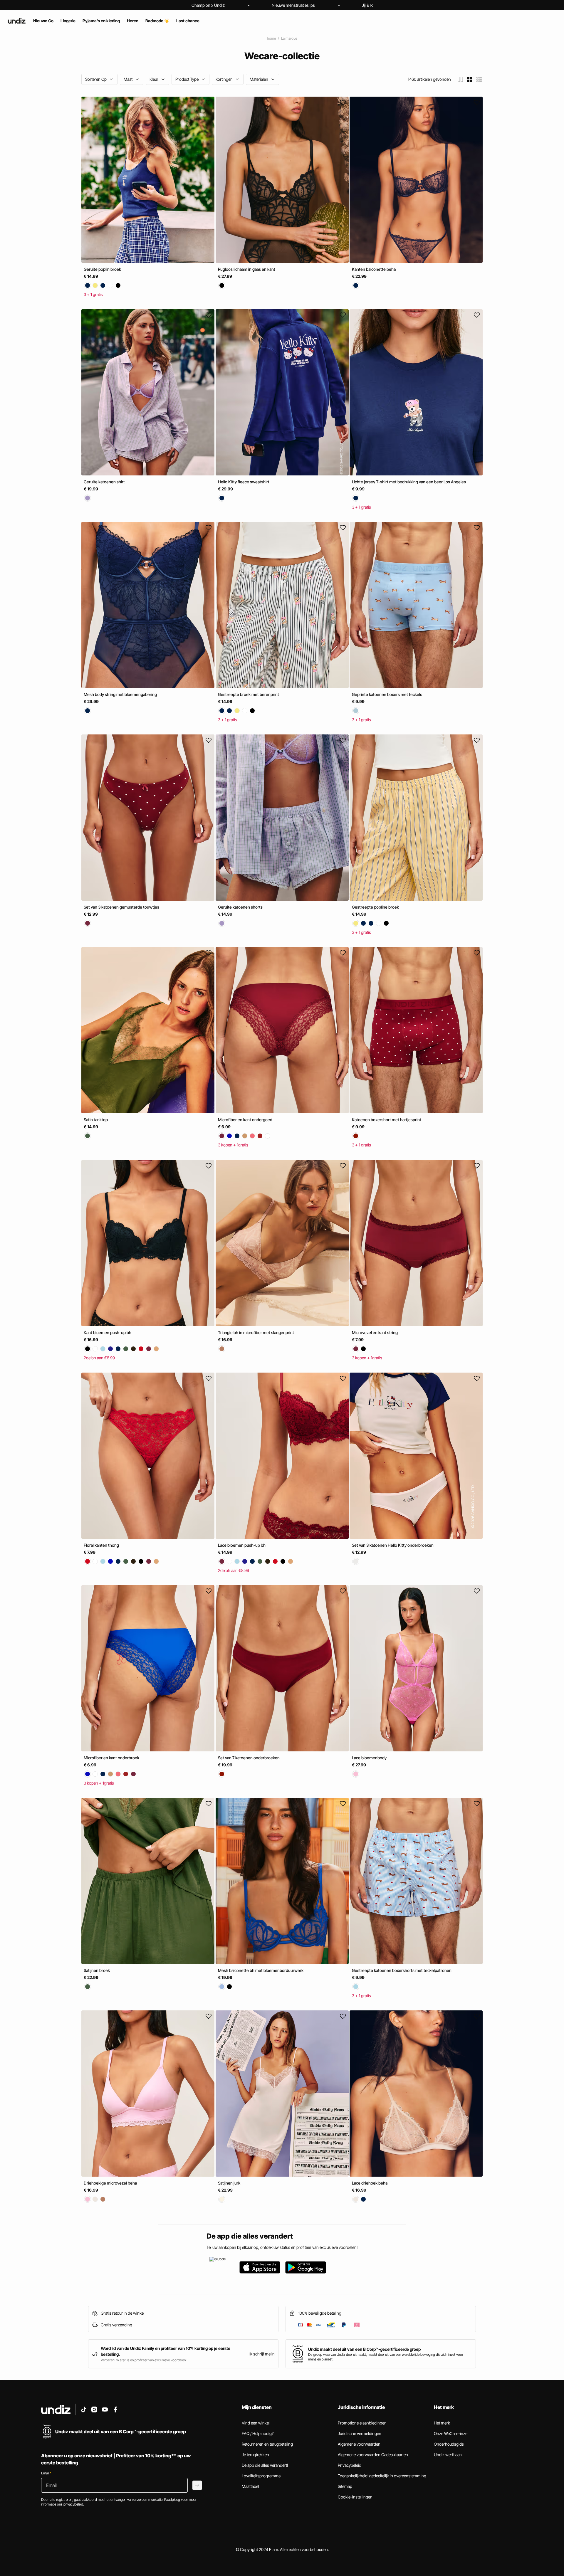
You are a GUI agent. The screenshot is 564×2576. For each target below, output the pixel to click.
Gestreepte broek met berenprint (249, 694)
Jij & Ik (367, 5)
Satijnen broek (97, 1970)
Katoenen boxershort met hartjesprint (387, 1120)
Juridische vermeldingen (360, 2433)
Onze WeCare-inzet (451, 2433)
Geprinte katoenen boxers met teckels (387, 694)
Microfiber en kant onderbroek (111, 1758)
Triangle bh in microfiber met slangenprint (256, 1332)
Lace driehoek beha (370, 2183)
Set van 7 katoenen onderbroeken (249, 1758)
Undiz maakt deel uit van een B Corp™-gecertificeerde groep (364, 2349)
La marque (289, 38)
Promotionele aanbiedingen (362, 2423)
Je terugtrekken (255, 2455)
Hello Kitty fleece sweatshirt (244, 482)
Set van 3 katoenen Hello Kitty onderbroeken (393, 1545)
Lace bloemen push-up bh (242, 1545)
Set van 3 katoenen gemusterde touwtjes (121, 907)
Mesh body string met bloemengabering (120, 694)
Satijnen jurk (229, 2183)
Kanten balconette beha (374, 269)
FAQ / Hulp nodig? (258, 2433)
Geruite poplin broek (102, 269)
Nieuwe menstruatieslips (293, 5)
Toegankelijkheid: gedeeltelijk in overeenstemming (382, 2476)
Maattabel (250, 2486)
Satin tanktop (96, 1120)
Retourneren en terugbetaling (267, 2444)
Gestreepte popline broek (375, 907)
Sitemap (345, 2486)
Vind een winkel (256, 2423)
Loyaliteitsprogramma (261, 2476)
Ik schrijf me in (262, 2354)
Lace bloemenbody (369, 1758)
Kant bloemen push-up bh (108, 1332)
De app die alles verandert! (265, 2465)
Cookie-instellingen (355, 2497)
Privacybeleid (350, 2465)
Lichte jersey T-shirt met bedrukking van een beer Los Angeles (409, 482)
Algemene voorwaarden (359, 2444)
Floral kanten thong (101, 1545)
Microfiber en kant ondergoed (245, 1120)
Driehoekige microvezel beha (110, 2183)
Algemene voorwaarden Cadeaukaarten (373, 2455)
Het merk (442, 2423)
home (271, 38)
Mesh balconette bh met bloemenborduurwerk (261, 1970)
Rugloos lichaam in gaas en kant (247, 269)
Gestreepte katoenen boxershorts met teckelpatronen (402, 1970)
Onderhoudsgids (449, 2444)
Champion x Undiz (208, 5)
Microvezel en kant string (375, 1332)
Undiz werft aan (448, 2455)
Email (46, 2473)
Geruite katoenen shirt (104, 482)
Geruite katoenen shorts (240, 907)
